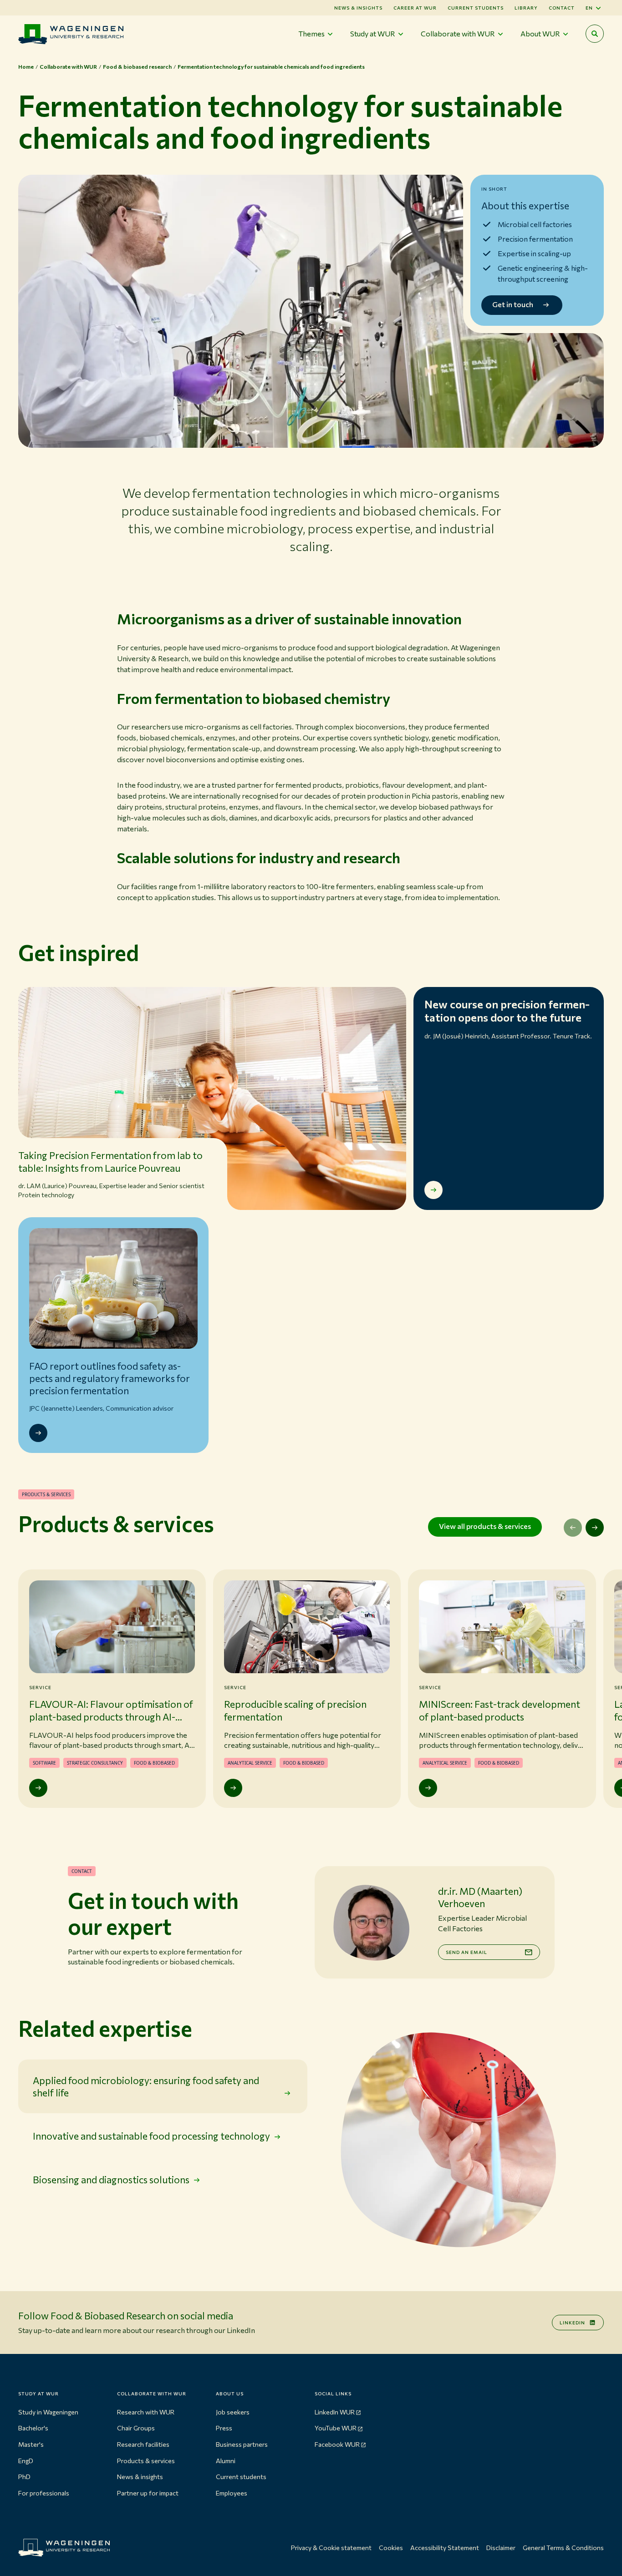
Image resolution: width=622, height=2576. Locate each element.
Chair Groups (136, 2428)
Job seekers (233, 2412)
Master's (31, 2444)
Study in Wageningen (48, 2412)
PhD (24, 2477)
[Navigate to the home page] (71, 34)
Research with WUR (146, 2412)
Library (526, 8)
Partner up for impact (148, 2493)
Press (224, 2428)
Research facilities (143, 2444)
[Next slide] (595, 1528)
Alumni (226, 2461)
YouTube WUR (336, 2428)
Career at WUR (415, 8)
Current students (476, 8)
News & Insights (358, 8)
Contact (562, 8)
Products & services (146, 2461)
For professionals (44, 2493)
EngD (26, 2461)
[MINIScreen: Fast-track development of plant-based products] (428, 1788)
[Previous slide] (573, 1528)
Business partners (242, 2444)
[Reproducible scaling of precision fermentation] (233, 1788)
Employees (232, 2493)
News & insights (140, 2477)
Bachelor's (33, 2428)
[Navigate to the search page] (595, 34)
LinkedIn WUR (335, 2412)
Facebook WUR (337, 2444)
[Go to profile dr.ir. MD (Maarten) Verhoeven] (371, 1922)
